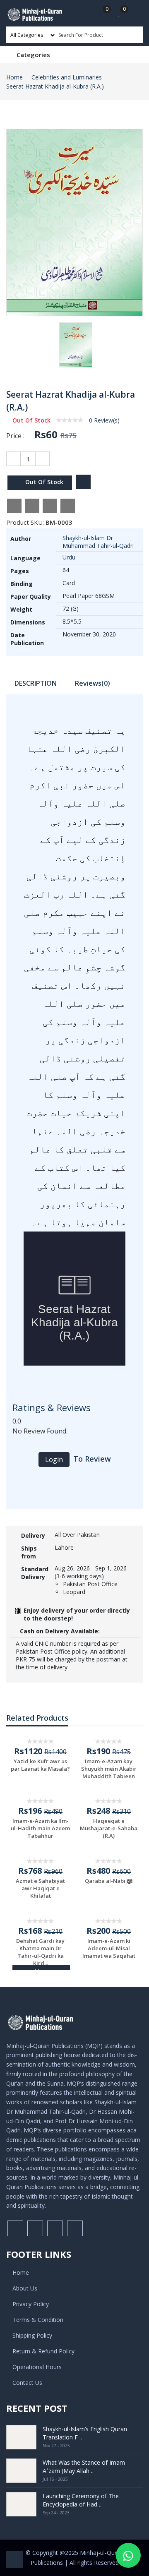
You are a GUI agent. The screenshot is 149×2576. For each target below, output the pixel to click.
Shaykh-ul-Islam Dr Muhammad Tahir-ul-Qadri (98, 542)
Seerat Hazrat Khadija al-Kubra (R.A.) (55, 86)
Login (54, 1460)
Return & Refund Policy (43, 2351)
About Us (25, 2288)
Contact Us (27, 2383)
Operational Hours (37, 2367)
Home (14, 77)
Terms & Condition (38, 2320)
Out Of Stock (43, 482)
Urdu (69, 557)
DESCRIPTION (36, 683)
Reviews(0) (93, 683)
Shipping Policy (32, 2335)
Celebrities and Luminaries (67, 77)
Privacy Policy (31, 2304)
